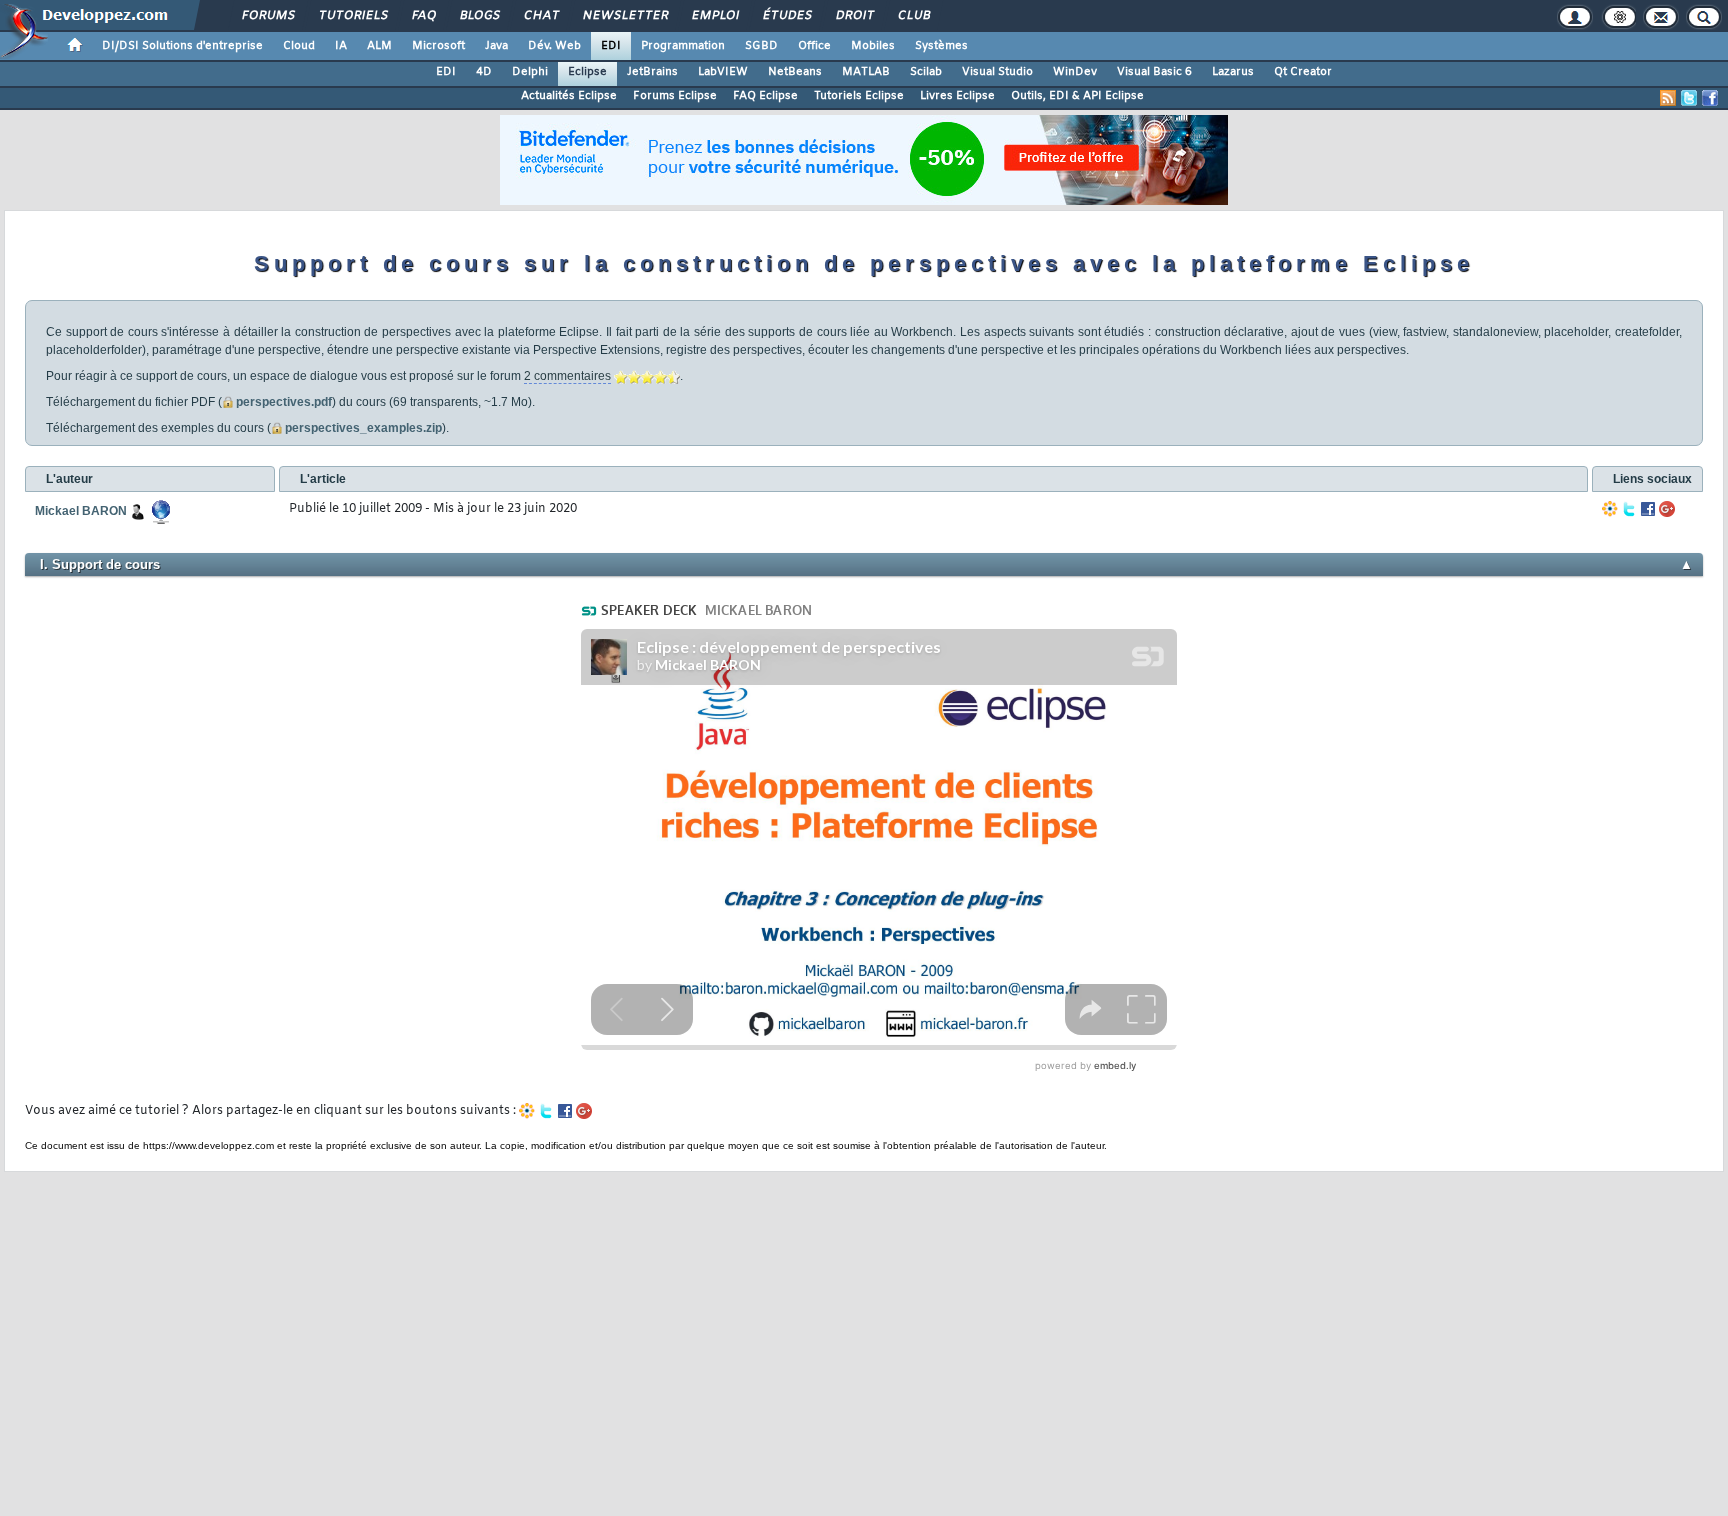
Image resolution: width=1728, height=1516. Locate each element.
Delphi (530, 72)
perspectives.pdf (284, 402)
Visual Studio (997, 72)
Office (814, 46)
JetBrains (652, 72)
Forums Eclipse (675, 96)
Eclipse (587, 72)
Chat (540, 16)
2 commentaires (567, 376)
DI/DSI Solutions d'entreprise (182, 46)
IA (341, 46)
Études (786, 16)
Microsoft (438, 46)
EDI (611, 46)
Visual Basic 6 (1154, 72)
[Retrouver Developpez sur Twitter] (1689, 98)
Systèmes (941, 46)
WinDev (1075, 72)
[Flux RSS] (1668, 98)
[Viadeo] (1610, 509)
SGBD (761, 46)
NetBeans (795, 72)
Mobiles (873, 46)
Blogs (479, 16)
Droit (854, 16)
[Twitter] (1629, 509)
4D (484, 72)
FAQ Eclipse (765, 96)
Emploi (714, 16)
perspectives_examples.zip (363, 428)
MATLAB (866, 72)
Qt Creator (1303, 72)
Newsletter (624, 16)
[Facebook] (1648, 509)
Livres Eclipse (957, 96)
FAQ (423, 16)
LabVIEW (723, 72)
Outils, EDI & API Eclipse (1077, 96)
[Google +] (1667, 509)
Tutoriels (352, 16)
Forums (267, 16)
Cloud (299, 46)
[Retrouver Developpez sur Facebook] (1710, 98)
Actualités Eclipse (569, 96)
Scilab (926, 72)
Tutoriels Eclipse (859, 96)
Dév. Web (554, 46)
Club (913, 16)
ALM (379, 46)
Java (496, 46)
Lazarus (1233, 72)
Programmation (683, 46)
